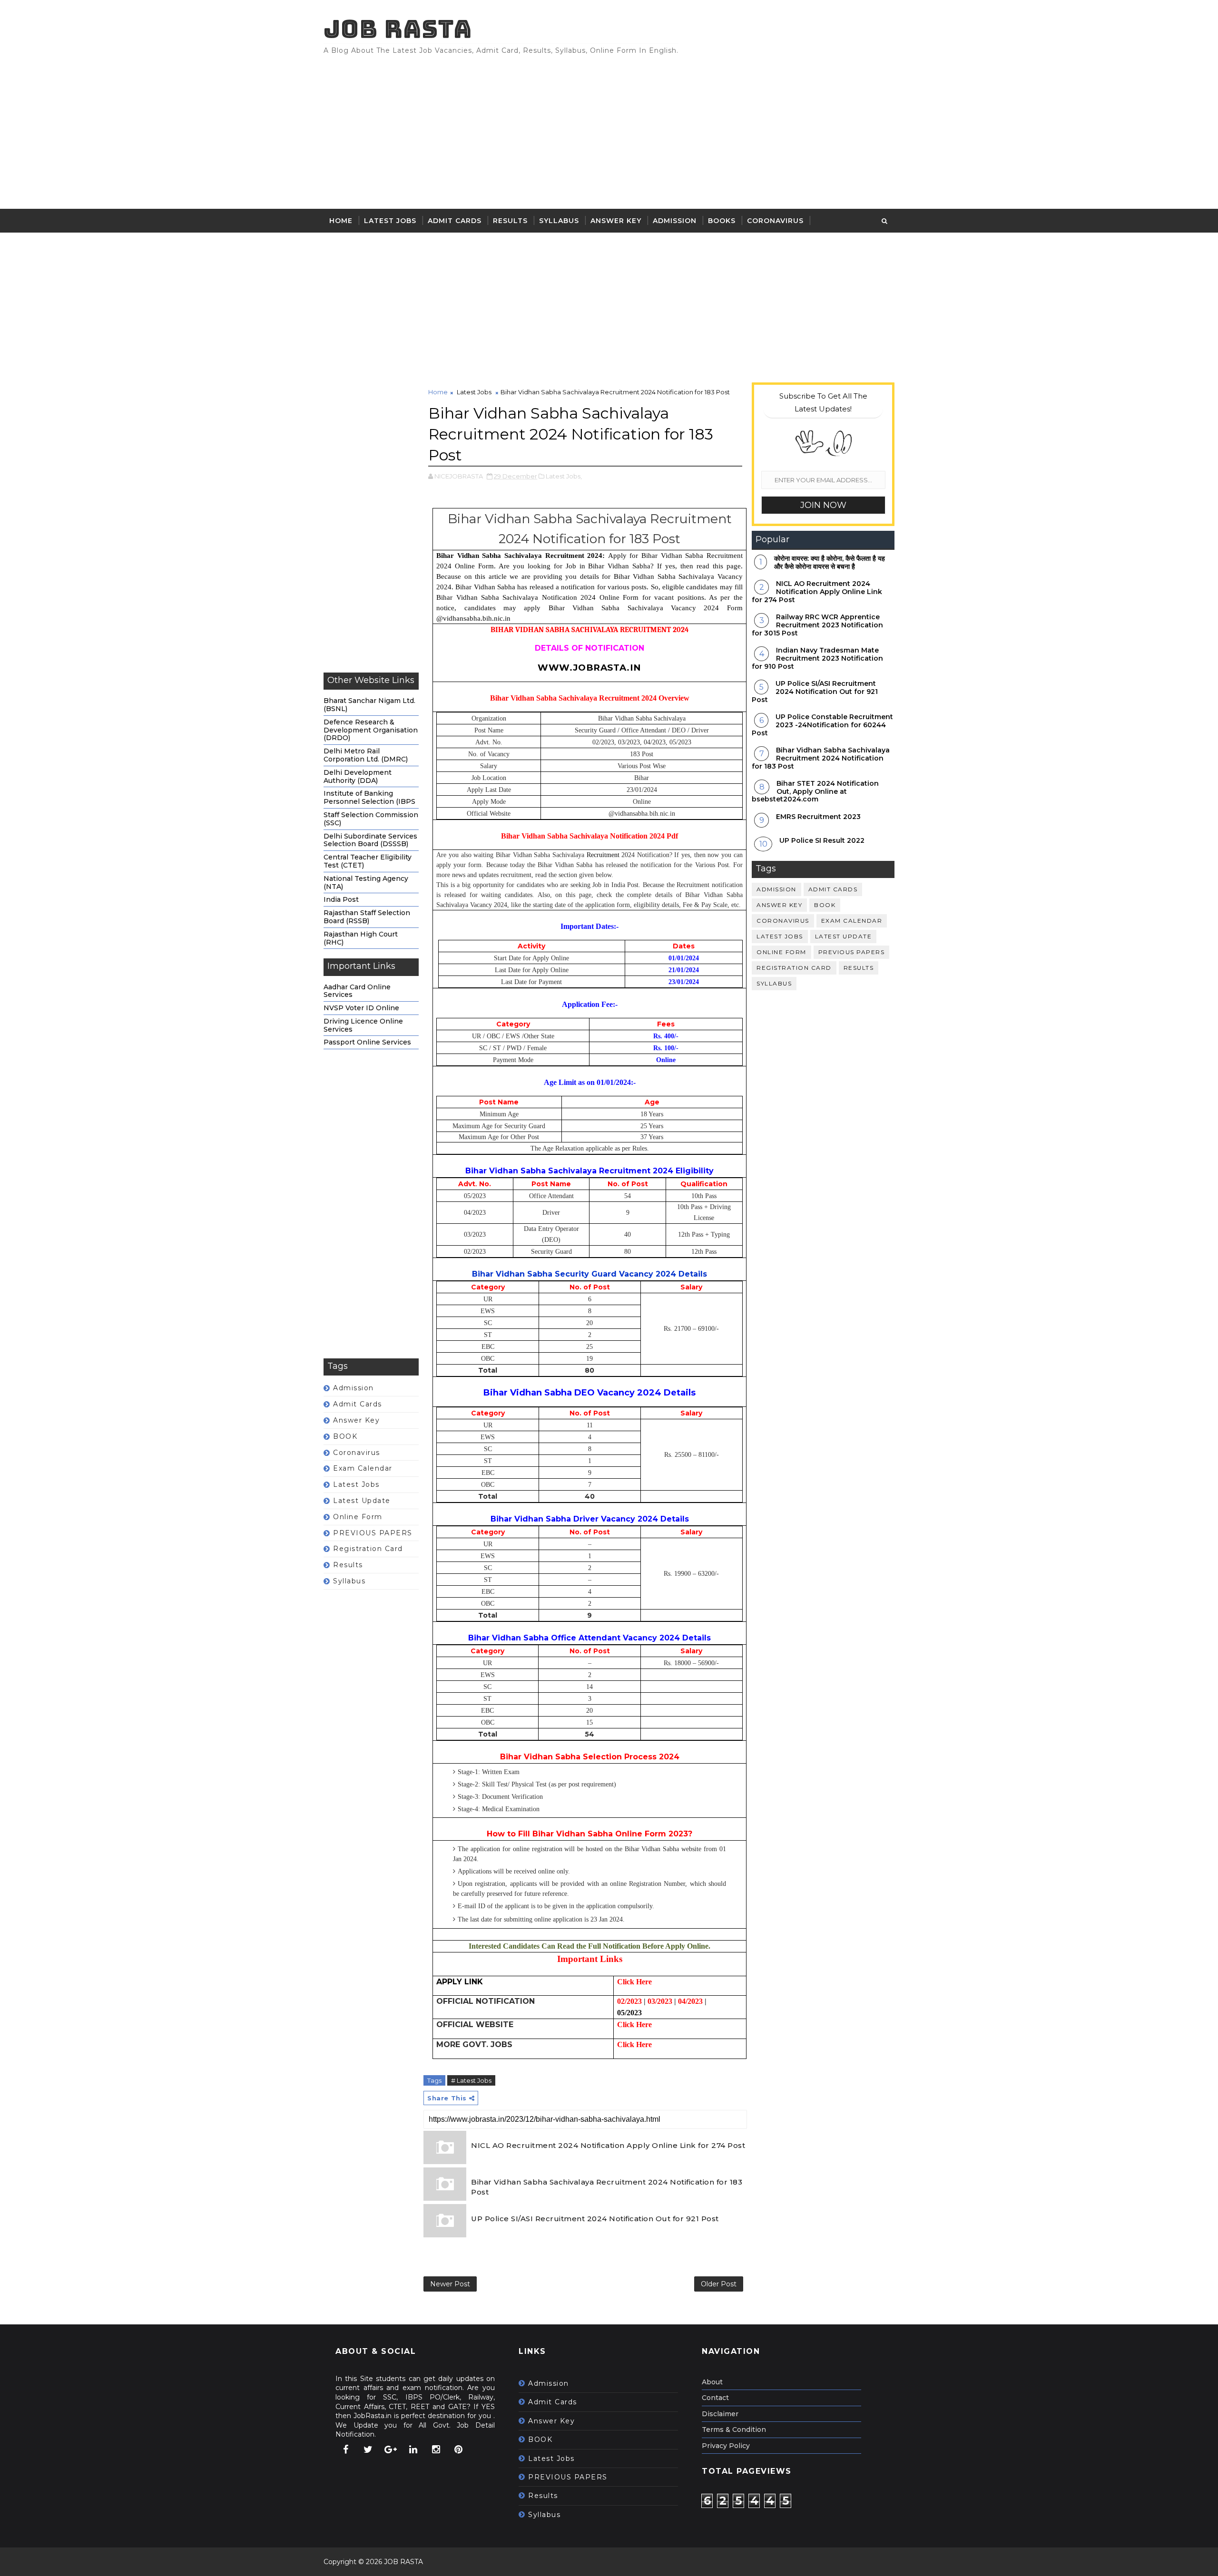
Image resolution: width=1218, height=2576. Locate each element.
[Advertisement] (721, 128)
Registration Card (368, 1549)
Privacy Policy (726, 2446)
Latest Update (362, 1501)
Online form (358, 1517)
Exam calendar (363, 1468)
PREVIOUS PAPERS (373, 1533)
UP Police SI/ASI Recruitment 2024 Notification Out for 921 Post (595, 2219)
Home (341, 221)
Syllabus (559, 221)
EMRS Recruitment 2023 (818, 817)
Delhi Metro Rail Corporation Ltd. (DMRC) (366, 755)
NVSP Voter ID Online (361, 1008)
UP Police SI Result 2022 (822, 840)
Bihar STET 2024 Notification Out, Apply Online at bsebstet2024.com (815, 791)
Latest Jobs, (564, 476)
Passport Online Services (367, 1042)
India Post (341, 899)
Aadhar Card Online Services (357, 991)
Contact (715, 2398)
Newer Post (450, 2284)
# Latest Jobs (471, 2080)
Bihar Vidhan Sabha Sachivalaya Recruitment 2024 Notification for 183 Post (607, 2187)
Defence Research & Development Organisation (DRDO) (371, 730)
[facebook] (345, 2449)
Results (510, 221)
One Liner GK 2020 (368, 244)
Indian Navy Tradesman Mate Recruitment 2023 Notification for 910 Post (817, 658)
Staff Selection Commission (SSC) (371, 819)
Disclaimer (720, 2414)
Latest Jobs (390, 221)
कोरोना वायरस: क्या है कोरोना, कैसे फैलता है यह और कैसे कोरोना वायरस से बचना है (830, 562)
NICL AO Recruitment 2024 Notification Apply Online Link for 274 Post (608, 2145)
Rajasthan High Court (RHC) (361, 938)
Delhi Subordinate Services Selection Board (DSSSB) (370, 840)
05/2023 (629, 2013)
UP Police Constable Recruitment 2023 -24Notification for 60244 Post (822, 725)
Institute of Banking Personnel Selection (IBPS (369, 797)
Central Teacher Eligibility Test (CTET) (368, 861)
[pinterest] (459, 2449)
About (712, 2382)
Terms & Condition (734, 2430)
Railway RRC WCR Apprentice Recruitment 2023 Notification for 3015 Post (817, 625)
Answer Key (616, 221)
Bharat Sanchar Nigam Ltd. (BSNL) (369, 705)
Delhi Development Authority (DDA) (358, 776)
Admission (675, 221)
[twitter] (368, 2449)
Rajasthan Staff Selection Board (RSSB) (367, 917)
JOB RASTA (398, 29)
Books (722, 221)
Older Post (719, 2284)
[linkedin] (413, 2449)
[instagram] (436, 2449)
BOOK (345, 1436)
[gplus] (391, 2449)
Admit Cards (455, 221)
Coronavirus (775, 221)
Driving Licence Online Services (363, 1025)
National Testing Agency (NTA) (366, 883)
